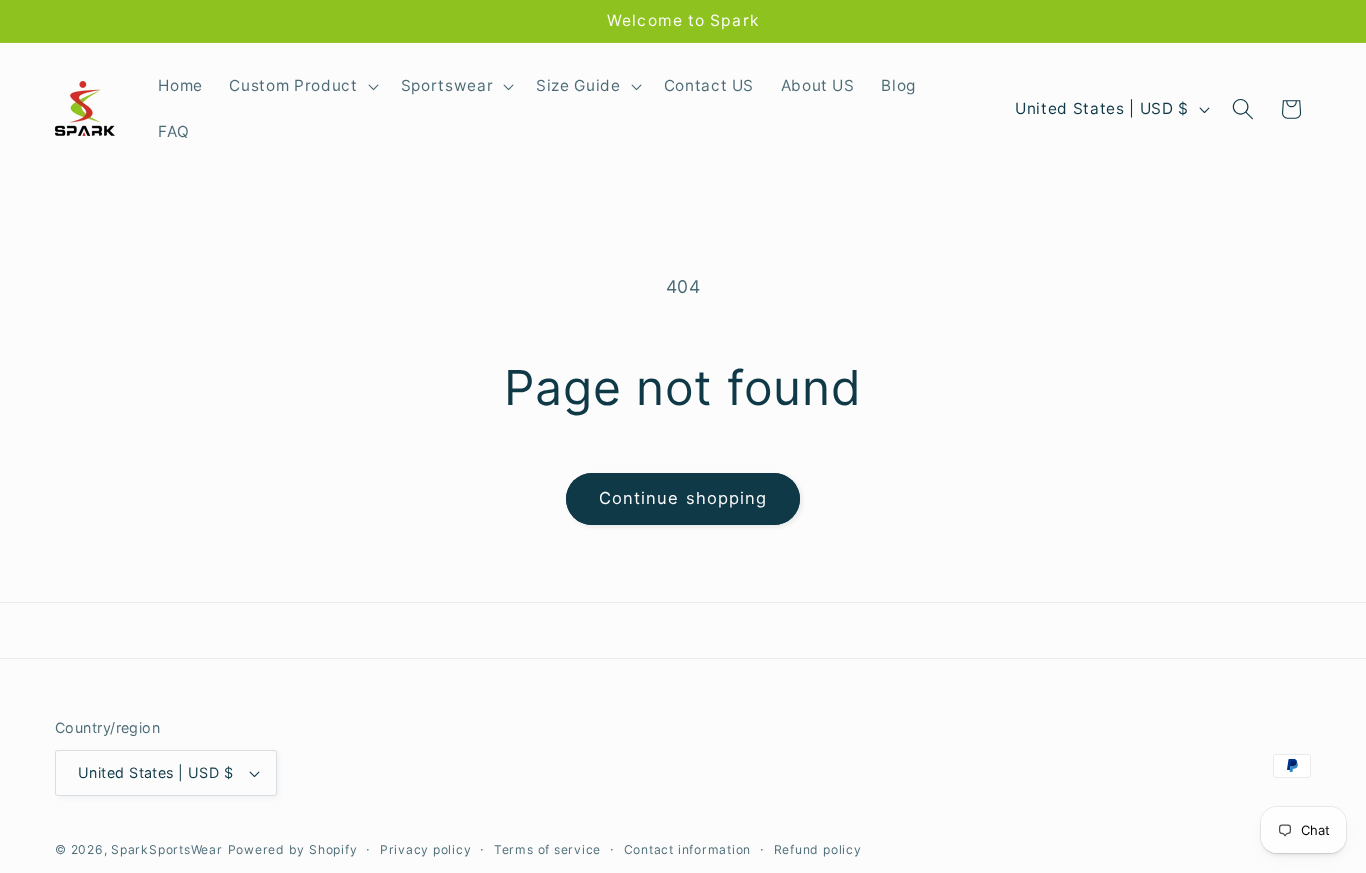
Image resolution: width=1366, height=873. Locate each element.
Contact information (688, 849)
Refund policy (818, 849)
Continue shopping (683, 498)
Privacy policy (426, 849)
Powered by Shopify (293, 849)
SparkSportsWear (167, 849)
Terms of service (547, 849)
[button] (301, 86)
